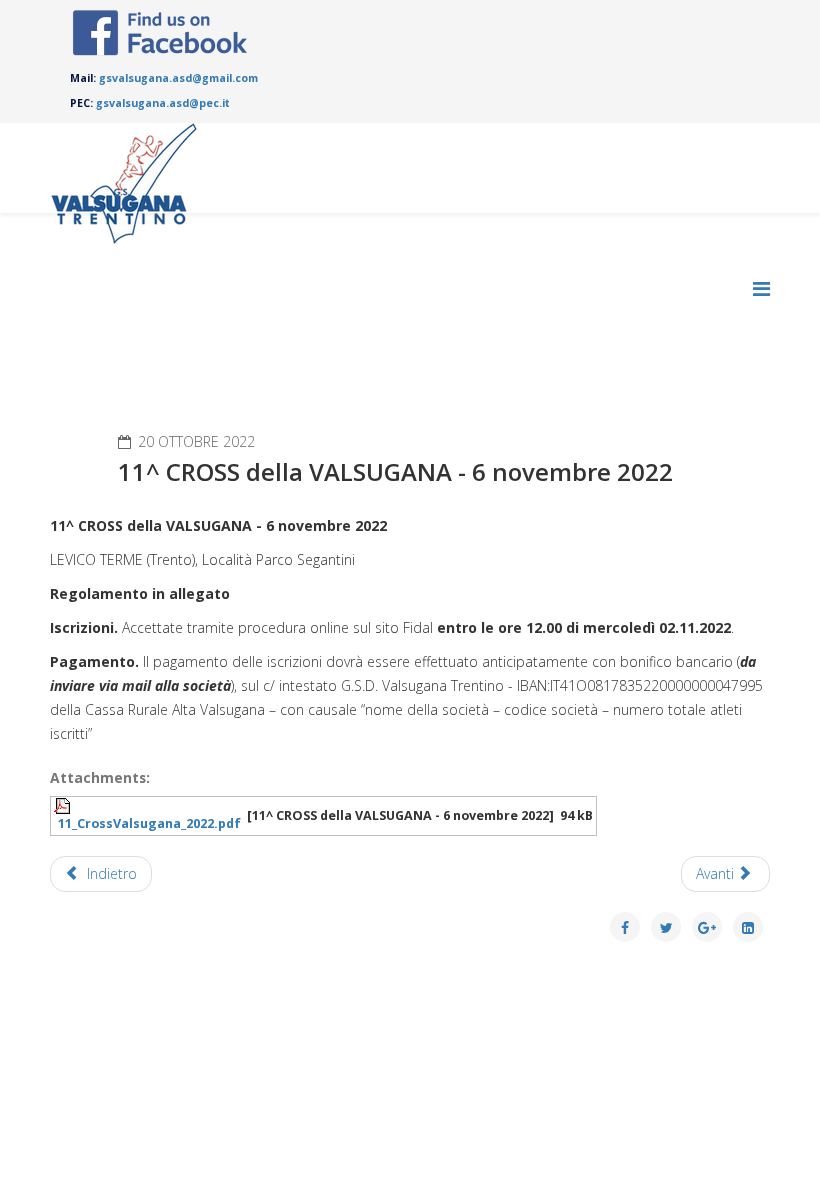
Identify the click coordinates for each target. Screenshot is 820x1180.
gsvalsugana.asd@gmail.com (178, 78)
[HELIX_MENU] (761, 288)
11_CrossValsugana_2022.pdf (149, 823)
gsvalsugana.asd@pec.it (163, 103)
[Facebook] (160, 33)
